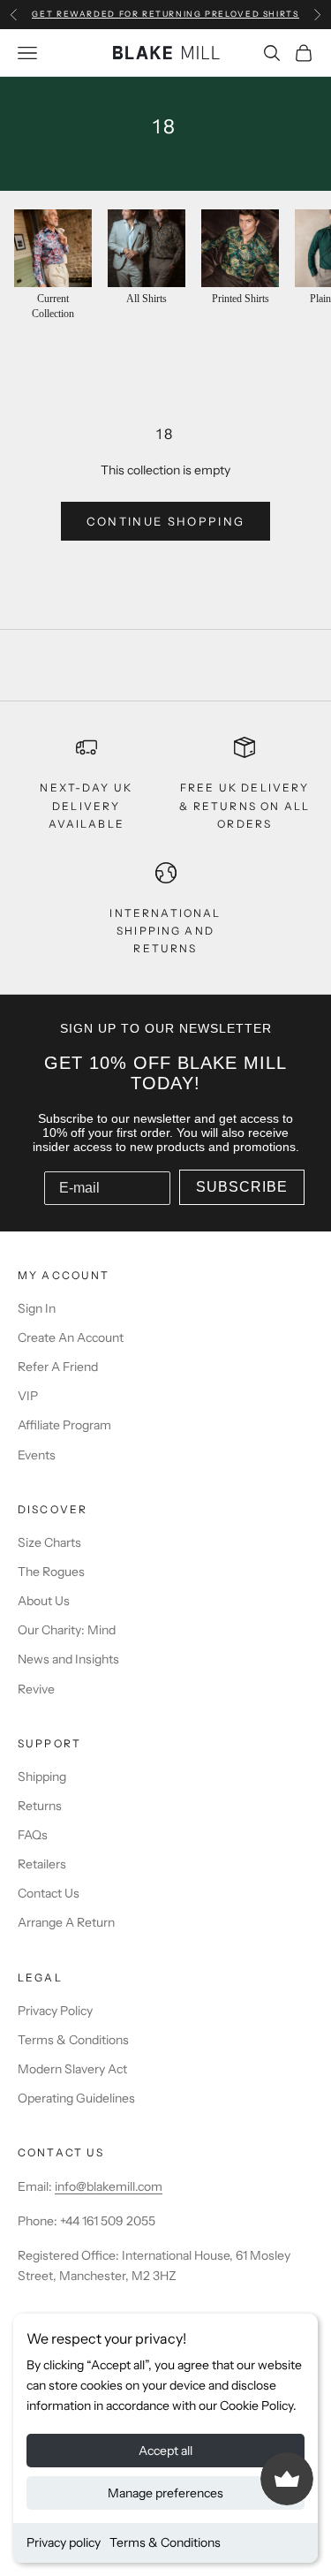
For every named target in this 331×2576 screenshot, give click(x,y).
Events (37, 1455)
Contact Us (49, 1893)
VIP (28, 1396)
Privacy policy (64, 2542)
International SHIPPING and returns (165, 931)
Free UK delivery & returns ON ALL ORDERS (244, 806)
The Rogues (51, 1572)
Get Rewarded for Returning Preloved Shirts (165, 14)
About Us (44, 1601)
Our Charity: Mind (67, 1630)
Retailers (42, 1864)
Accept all (165, 2451)
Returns (40, 1806)
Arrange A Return (66, 1922)
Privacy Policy (55, 2011)
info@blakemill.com (109, 2186)
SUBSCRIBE (242, 1187)
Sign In (37, 1308)
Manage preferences (165, 2493)
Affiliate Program (64, 1425)
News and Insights (68, 1659)
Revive (36, 1689)
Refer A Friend (58, 1367)
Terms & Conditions (165, 2542)
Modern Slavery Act (72, 2069)
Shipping (42, 1777)
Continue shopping (166, 521)
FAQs (33, 1835)
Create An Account (71, 1337)
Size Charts (49, 1542)
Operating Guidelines (76, 2098)
